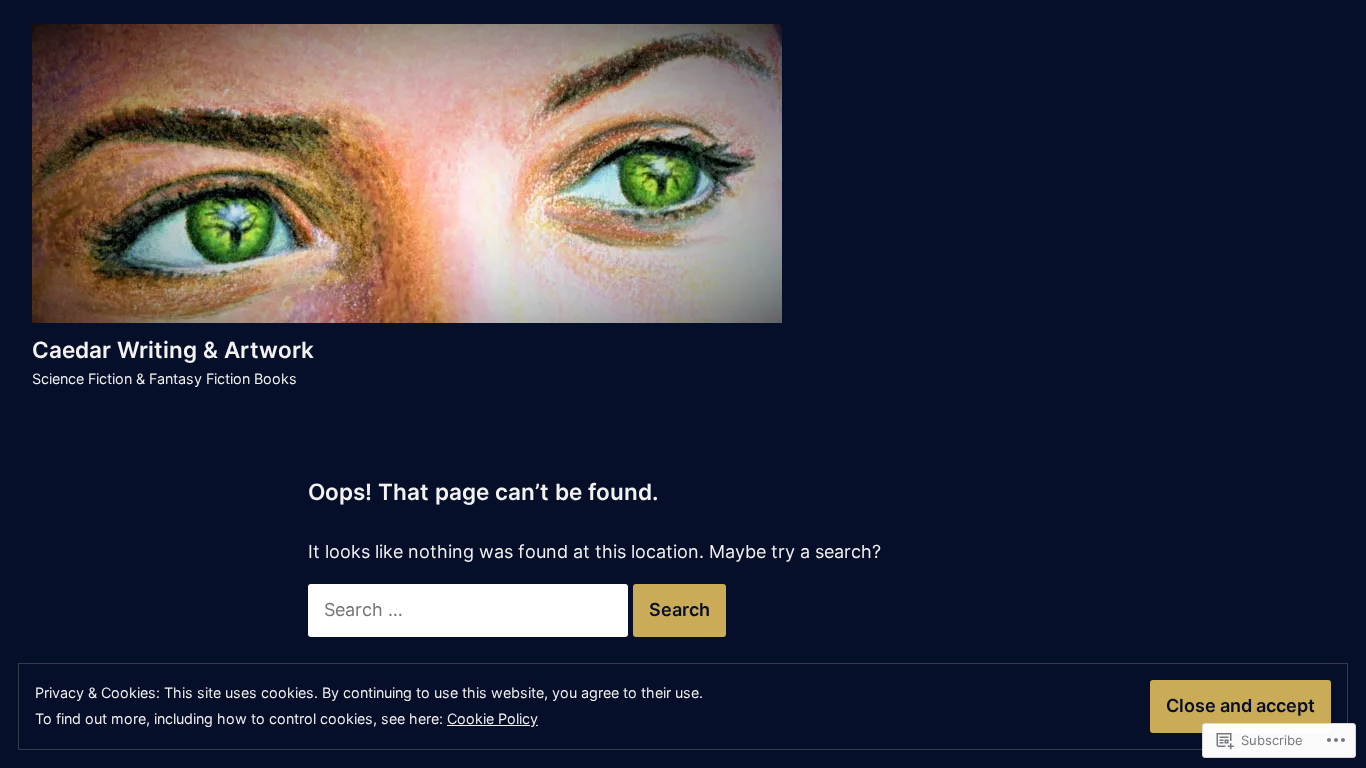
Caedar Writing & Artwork (173, 349)
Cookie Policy (492, 718)
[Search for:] (470, 609)
